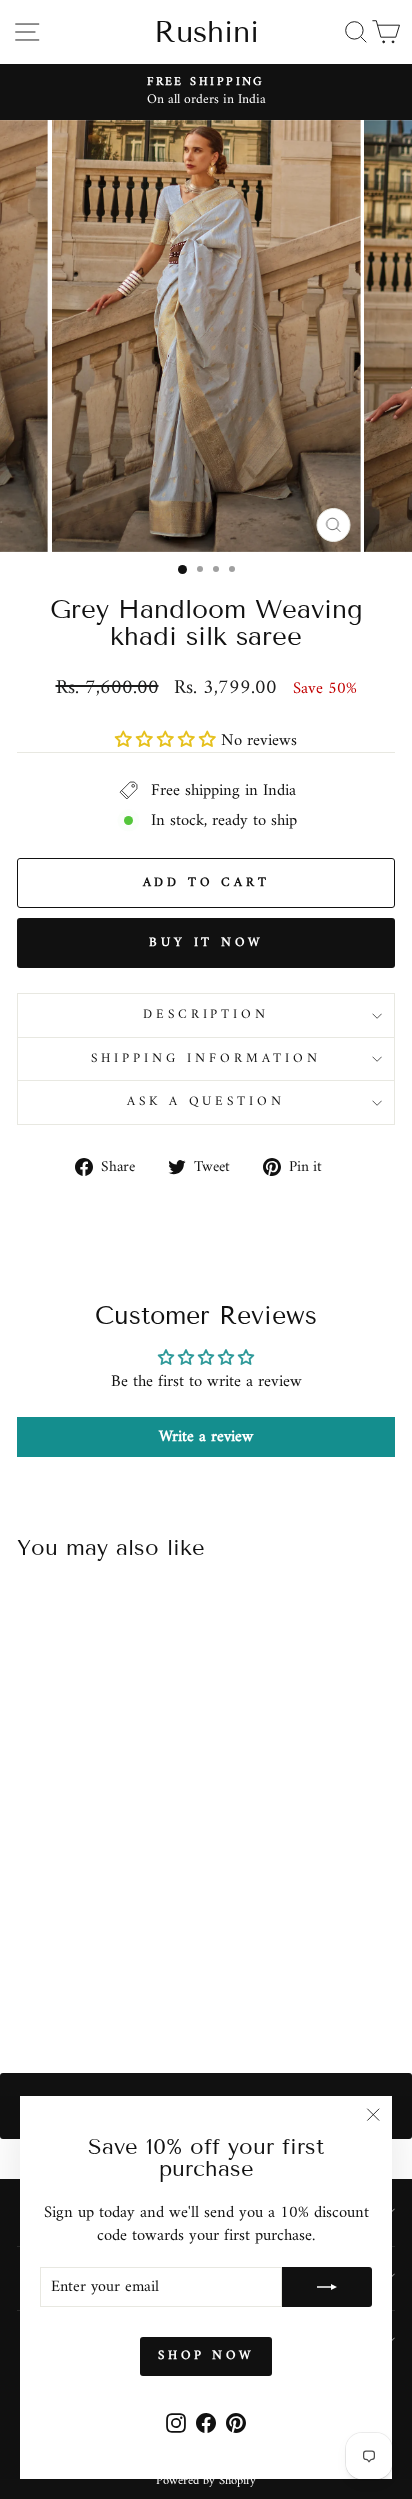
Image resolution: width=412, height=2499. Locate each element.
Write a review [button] (206, 1437)
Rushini (206, 32)
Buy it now (206, 942)
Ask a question (206, 1101)
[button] (168, 740)
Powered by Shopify (206, 2481)
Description (206, 1014)
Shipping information (206, 1058)
